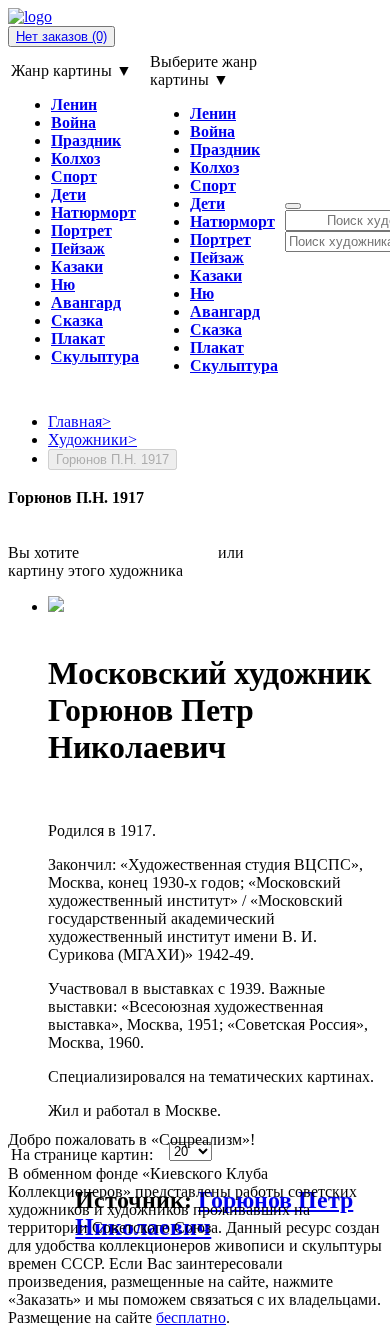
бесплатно (191, 1317)
